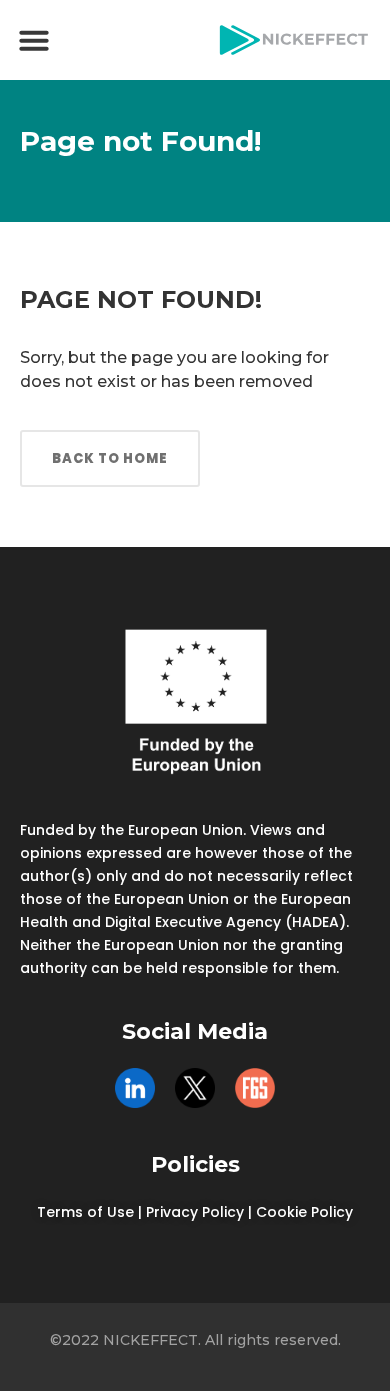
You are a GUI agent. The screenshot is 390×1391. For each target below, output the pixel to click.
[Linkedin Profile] (135, 1088)
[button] (34, 40)
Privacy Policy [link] (195, 1212)
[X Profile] (195, 1088)
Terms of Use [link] (85, 1212)
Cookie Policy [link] (304, 1212)
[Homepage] (294, 40)
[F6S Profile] (255, 1088)
